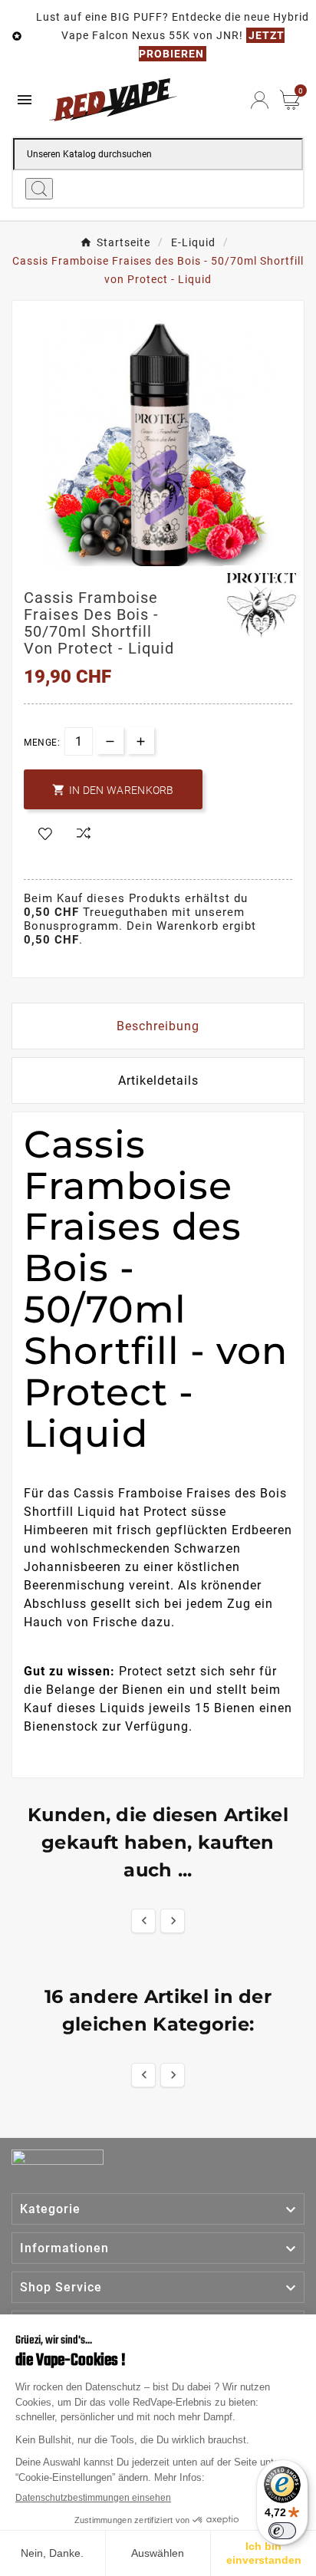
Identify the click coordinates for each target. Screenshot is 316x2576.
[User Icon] (260, 100)
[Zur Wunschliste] (45, 835)
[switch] (282, 2531)
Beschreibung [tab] (158, 1026)
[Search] (39, 189)
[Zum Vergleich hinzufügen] (84, 834)
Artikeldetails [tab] (158, 1080)
